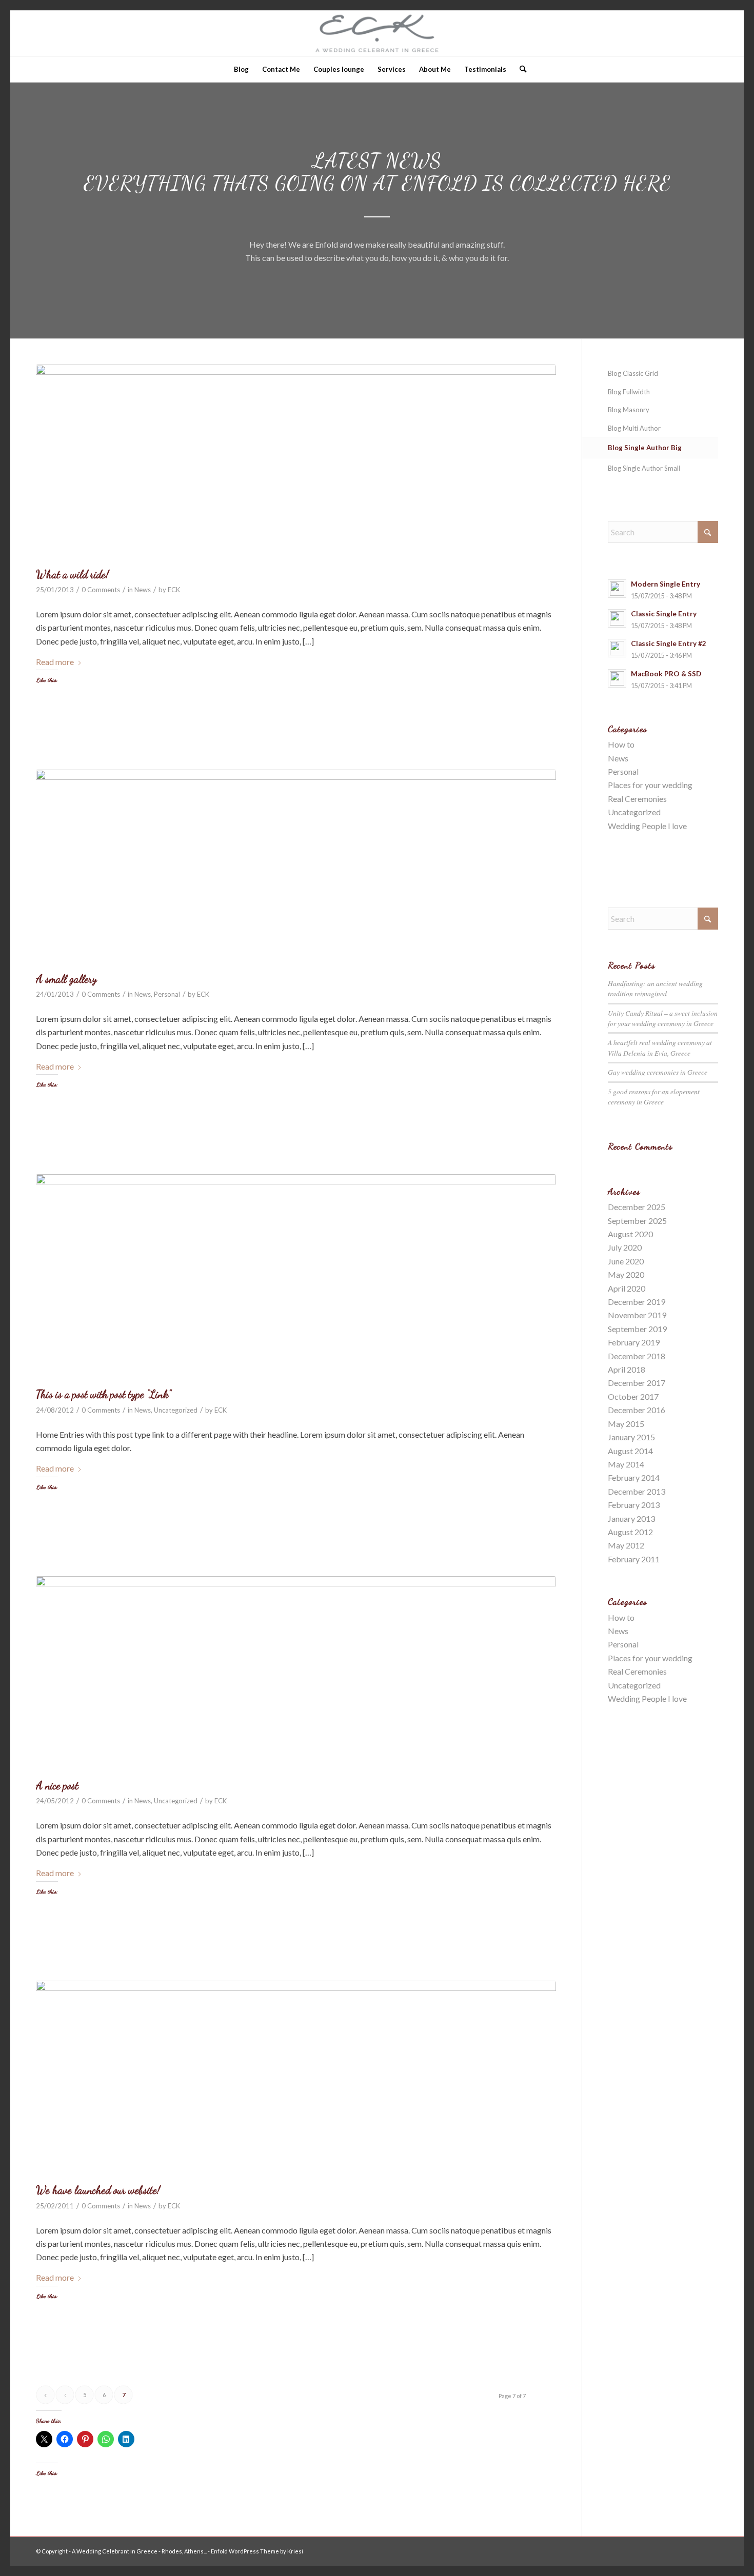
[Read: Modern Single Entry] (617, 589)
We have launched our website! (98, 2190)
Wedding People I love (647, 826)
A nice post (57, 1786)
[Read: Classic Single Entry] (617, 618)
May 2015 (626, 1424)
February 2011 (634, 1559)
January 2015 (631, 1437)
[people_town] (296, 2079)
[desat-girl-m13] (296, 868)
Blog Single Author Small (644, 468)
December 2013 (637, 1491)
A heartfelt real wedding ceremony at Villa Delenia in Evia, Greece (660, 1047)
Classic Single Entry (664, 614)
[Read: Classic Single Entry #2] (617, 648)
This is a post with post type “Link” (103, 1394)
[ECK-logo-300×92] (377, 33)
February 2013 (634, 1505)
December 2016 (637, 1410)
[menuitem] (241, 69)
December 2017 (637, 1383)
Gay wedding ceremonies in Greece (658, 1072)
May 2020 (626, 1274)
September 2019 (637, 1329)
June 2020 (626, 1261)
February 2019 (634, 1342)
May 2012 (626, 1545)
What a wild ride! (72, 575)
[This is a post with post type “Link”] (296, 1279)
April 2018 (627, 1369)
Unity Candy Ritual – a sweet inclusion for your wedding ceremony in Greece (663, 1018)
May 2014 (626, 1464)
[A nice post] (296, 1675)
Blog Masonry (629, 410)
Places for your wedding (650, 785)
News (143, 590)
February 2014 (634, 1477)
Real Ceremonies (637, 799)
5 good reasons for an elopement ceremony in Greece (654, 1096)
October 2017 (633, 1396)
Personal (167, 994)
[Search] (520, 69)
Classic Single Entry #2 (669, 643)
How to (621, 744)
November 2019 (637, 1315)
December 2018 (637, 1356)
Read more (55, 662)
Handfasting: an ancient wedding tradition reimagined (655, 988)
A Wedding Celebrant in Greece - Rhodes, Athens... (139, 2551)
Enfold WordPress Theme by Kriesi (257, 2551)
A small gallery (66, 979)
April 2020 (627, 1288)
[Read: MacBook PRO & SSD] (617, 678)
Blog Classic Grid (633, 373)
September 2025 (637, 1221)
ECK (174, 590)
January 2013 (631, 1518)
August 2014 (630, 1451)
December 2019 (637, 1302)
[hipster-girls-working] (296, 463)
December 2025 (637, 1207)
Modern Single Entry (666, 584)
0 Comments (101, 590)
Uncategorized (176, 1410)
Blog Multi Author (634, 428)
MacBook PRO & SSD (666, 674)
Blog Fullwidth (629, 392)
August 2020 (630, 1234)
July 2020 (625, 1247)
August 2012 (630, 1532)
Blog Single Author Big (645, 448)
